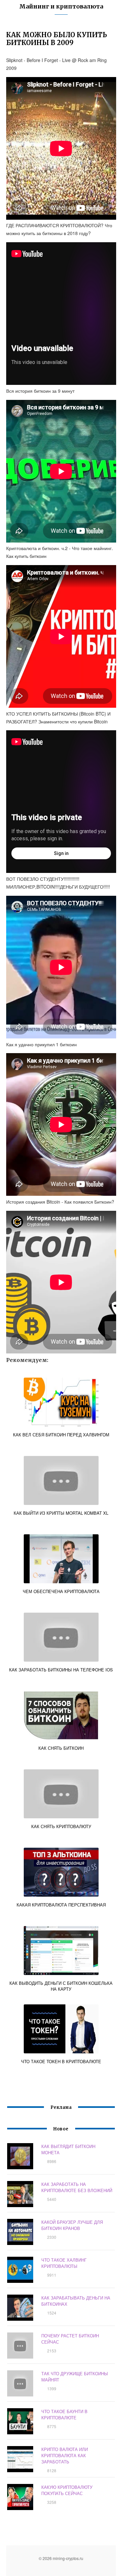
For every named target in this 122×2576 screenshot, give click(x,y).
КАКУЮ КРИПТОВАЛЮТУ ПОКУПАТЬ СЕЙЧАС (67, 2490)
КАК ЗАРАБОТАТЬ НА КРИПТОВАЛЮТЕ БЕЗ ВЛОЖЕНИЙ (77, 2187)
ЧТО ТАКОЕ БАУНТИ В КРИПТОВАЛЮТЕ (64, 2414)
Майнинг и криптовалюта (61, 6)
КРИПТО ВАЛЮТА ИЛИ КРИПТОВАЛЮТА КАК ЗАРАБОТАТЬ (65, 2455)
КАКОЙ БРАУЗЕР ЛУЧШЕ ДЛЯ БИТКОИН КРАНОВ (72, 2225)
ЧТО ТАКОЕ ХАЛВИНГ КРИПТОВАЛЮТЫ (64, 2263)
